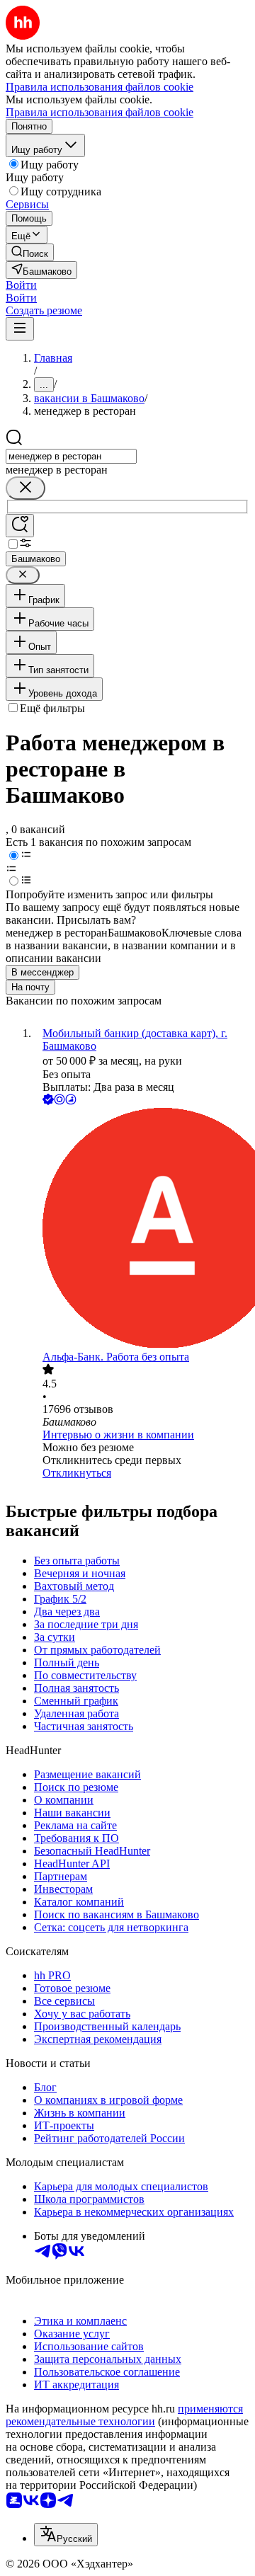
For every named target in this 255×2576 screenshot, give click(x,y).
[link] (30, 252)
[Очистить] (25, 488)
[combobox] (71, 456)
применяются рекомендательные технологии (124, 2415)
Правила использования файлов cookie (100, 112)
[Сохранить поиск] (20, 526)
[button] (21, 285)
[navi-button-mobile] (20, 329)
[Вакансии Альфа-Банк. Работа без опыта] (142, 1229)
